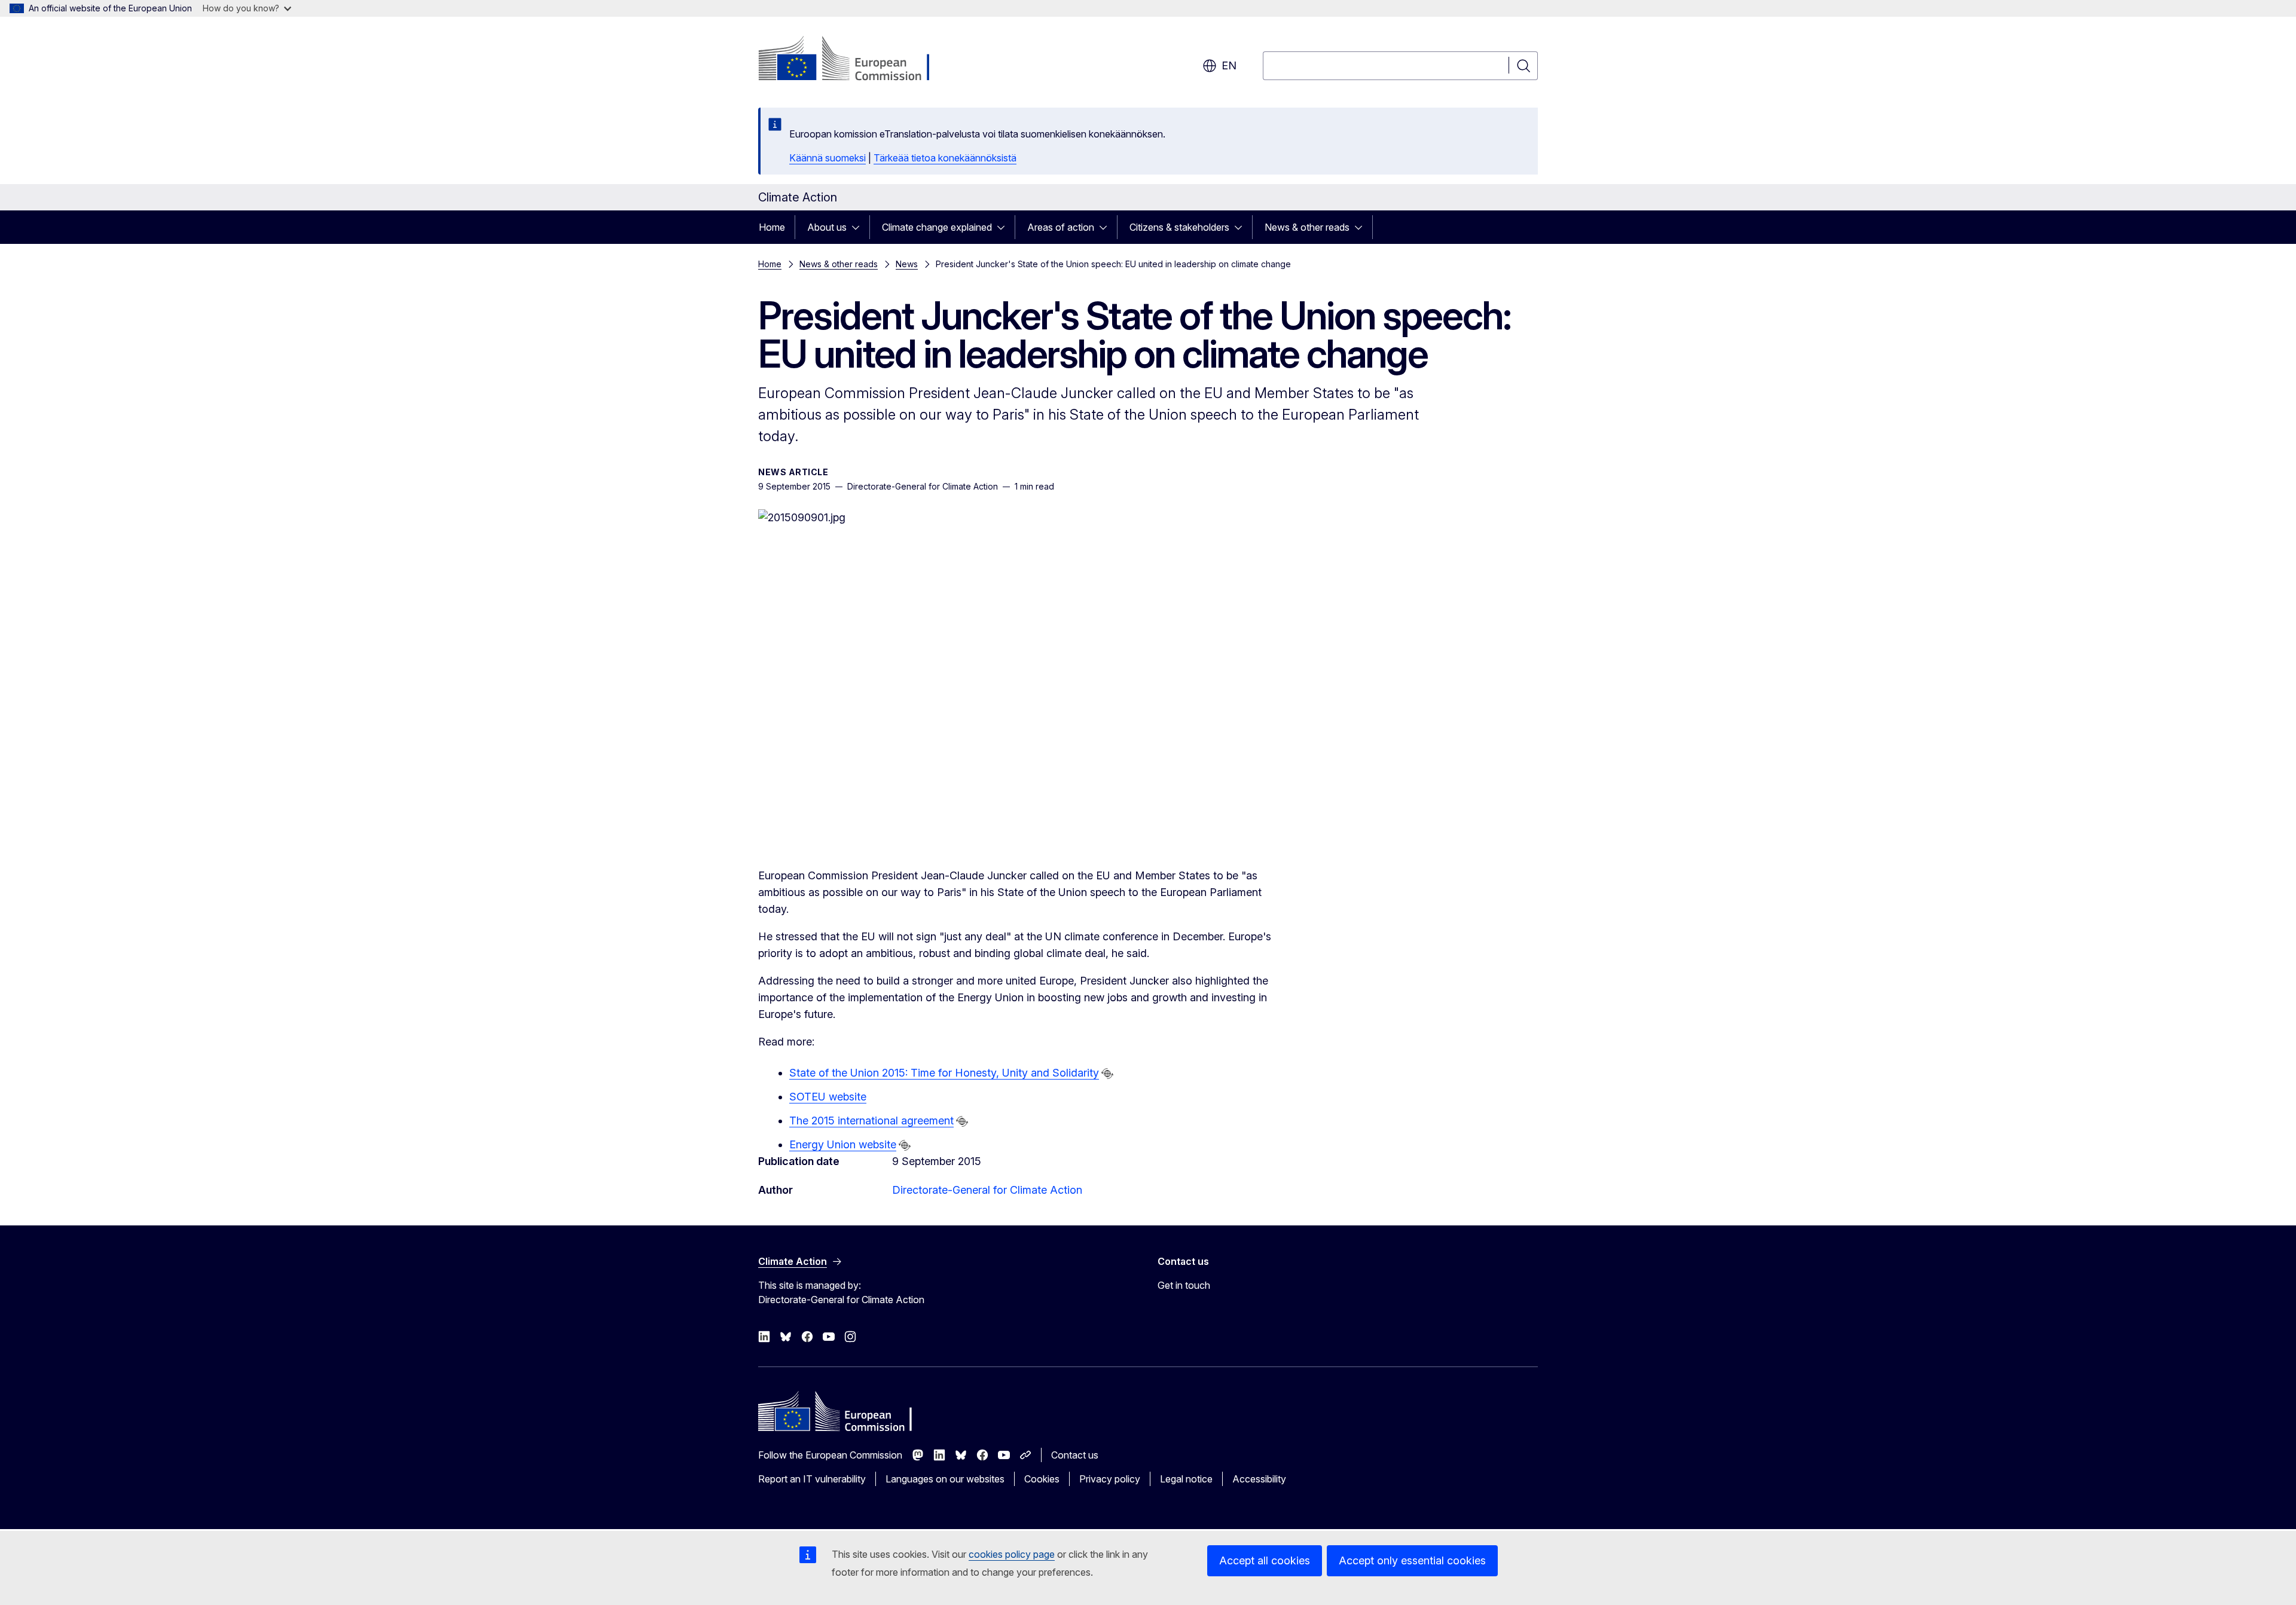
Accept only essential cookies (1412, 1560)
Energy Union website (843, 1144)
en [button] (1229, 65)
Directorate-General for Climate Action (987, 1190)
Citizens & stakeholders (1179, 227)
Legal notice (1186, 1479)
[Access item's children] (859, 227)
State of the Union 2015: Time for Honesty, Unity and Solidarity (944, 1073)
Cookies (1042, 1479)
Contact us (1075, 1455)
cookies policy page (1012, 1554)
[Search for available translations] (1107, 1074)
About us (827, 227)
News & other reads (1307, 227)
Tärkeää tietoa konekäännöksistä (945, 158)
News (907, 264)
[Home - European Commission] (855, 60)
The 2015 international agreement (871, 1121)
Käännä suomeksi (828, 158)
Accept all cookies (1265, 1560)
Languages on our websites (945, 1479)
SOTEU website (828, 1097)
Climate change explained (937, 227)
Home (772, 227)
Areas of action (1061, 227)
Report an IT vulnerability (812, 1479)
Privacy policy (1110, 1479)
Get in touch (1184, 1285)
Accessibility (1259, 1479)
